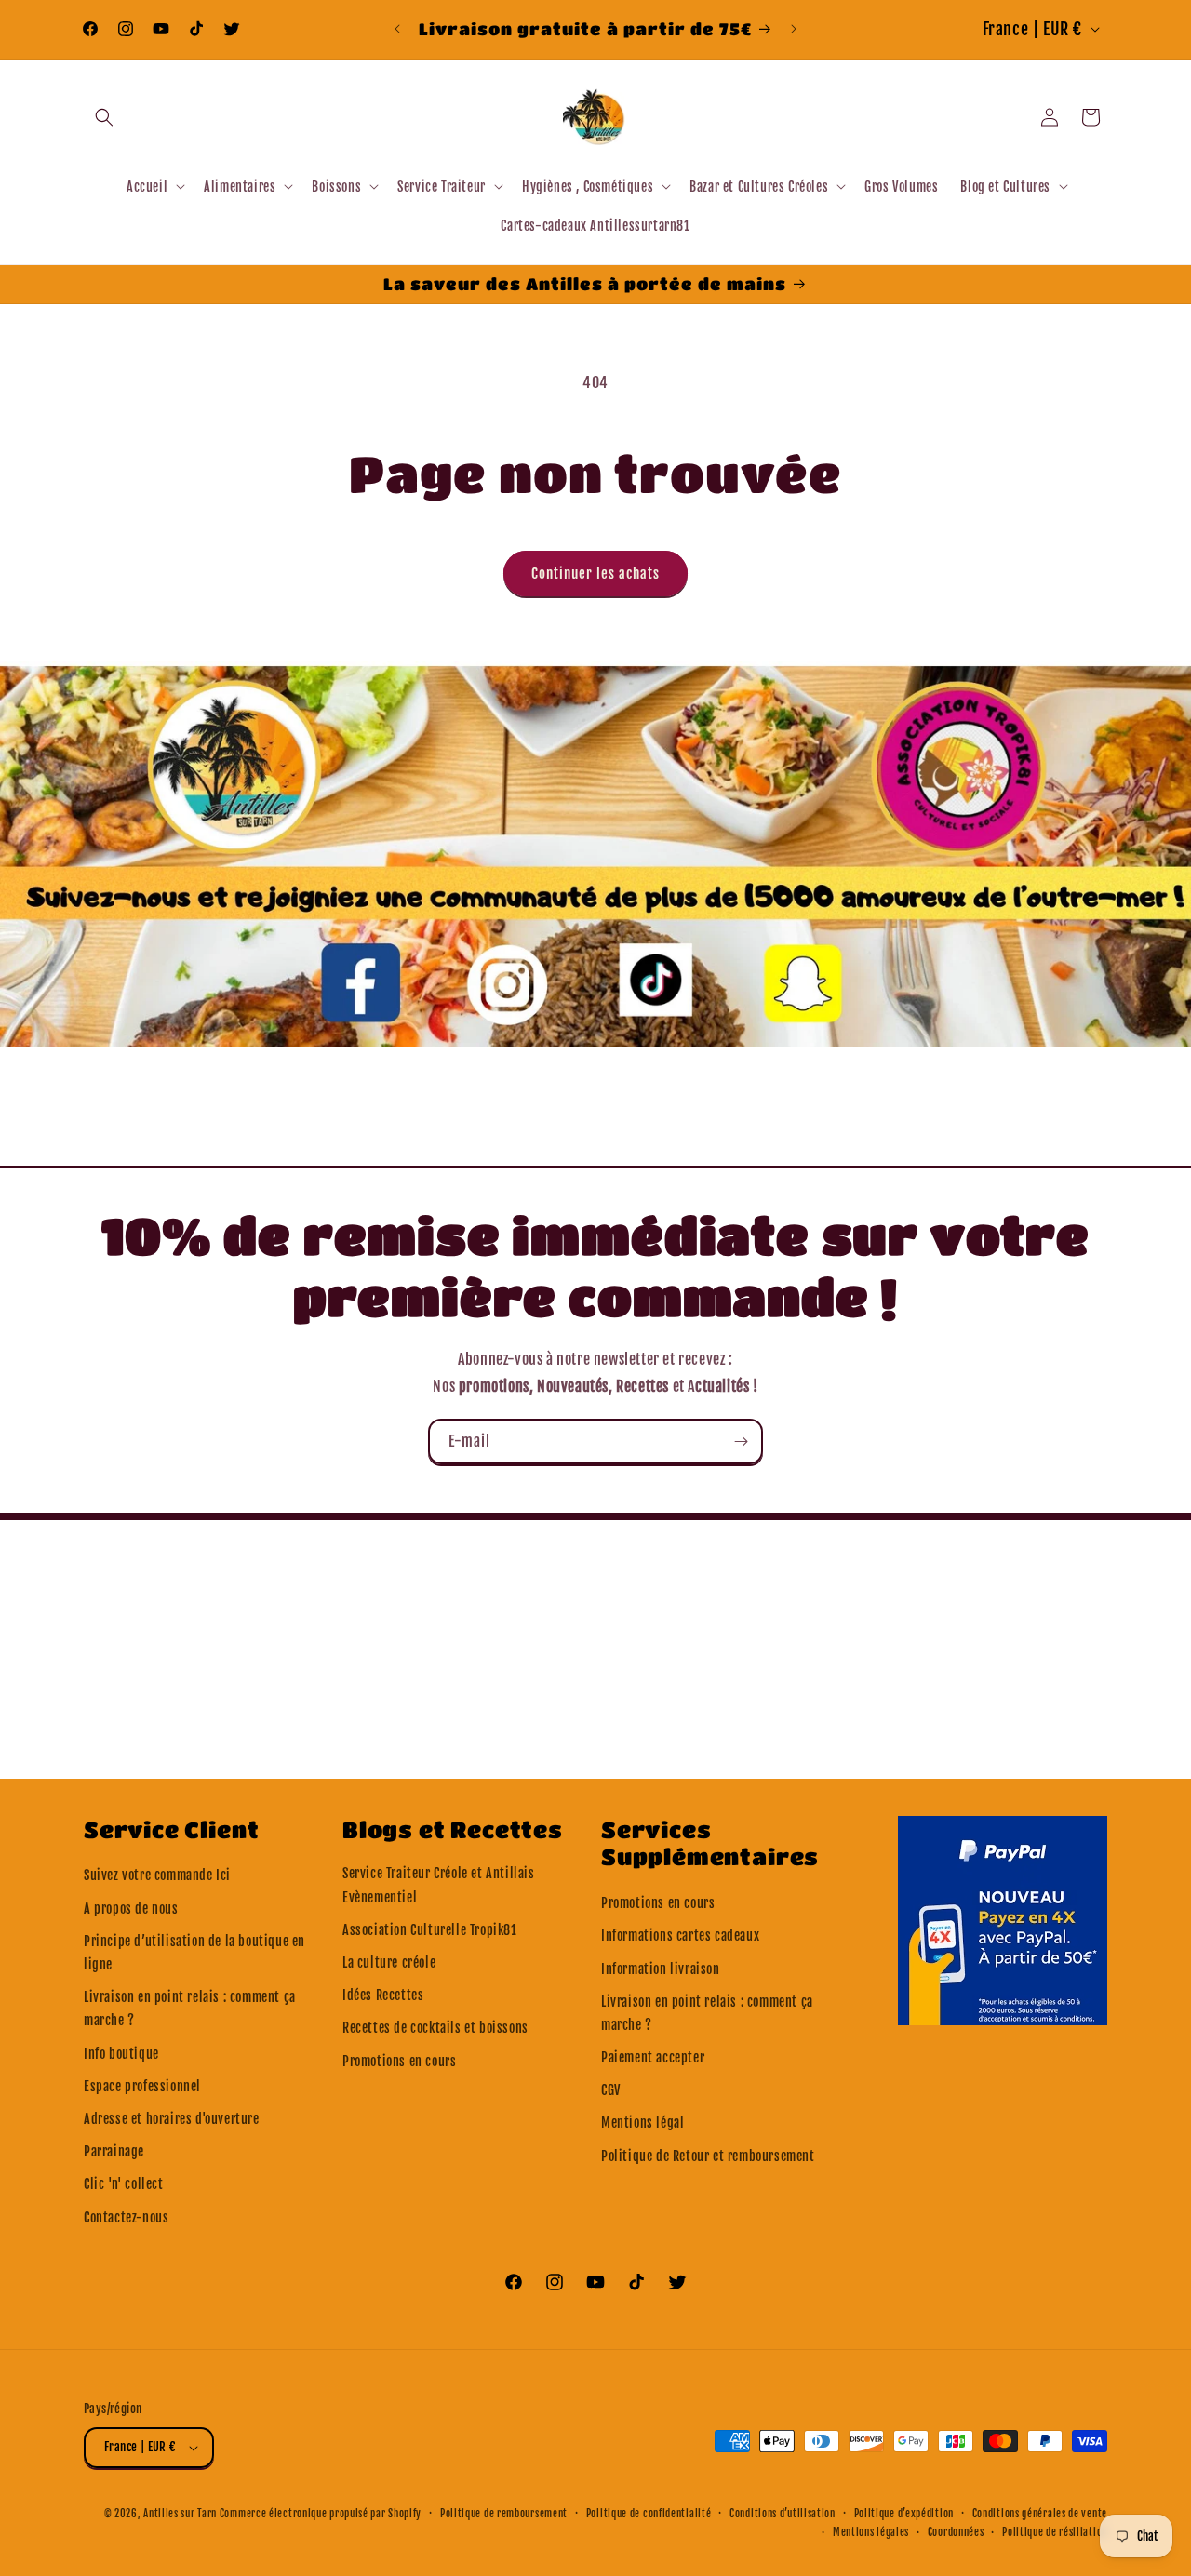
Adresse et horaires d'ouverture (172, 2119)
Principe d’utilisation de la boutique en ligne (194, 1953)
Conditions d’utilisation (783, 2514)
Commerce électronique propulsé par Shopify (321, 2514)
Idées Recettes (383, 1995)
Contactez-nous (126, 2217)
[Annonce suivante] (794, 29)
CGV (611, 2090)
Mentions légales (871, 2532)
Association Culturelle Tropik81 (430, 1930)
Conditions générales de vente (1040, 2514)
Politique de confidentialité (649, 2514)
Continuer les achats (595, 574)
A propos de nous (131, 1909)
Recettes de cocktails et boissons (435, 2028)
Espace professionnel (142, 2086)
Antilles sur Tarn (181, 2514)
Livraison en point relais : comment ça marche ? (190, 2009)
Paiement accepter (653, 2057)
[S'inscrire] (741, 1441)
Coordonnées (956, 2532)
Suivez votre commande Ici (157, 1875)
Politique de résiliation (1055, 2532)
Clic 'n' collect (124, 2184)
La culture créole (389, 1962)
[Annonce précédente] (397, 29)
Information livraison (661, 1969)
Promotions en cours (399, 2061)
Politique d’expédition (904, 2514)
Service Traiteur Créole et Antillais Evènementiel (439, 1885)
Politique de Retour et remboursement (708, 2156)
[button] (104, 117)
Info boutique (121, 2054)
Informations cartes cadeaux (680, 1935)
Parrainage (114, 2151)
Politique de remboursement (504, 2514)
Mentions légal (642, 2122)
